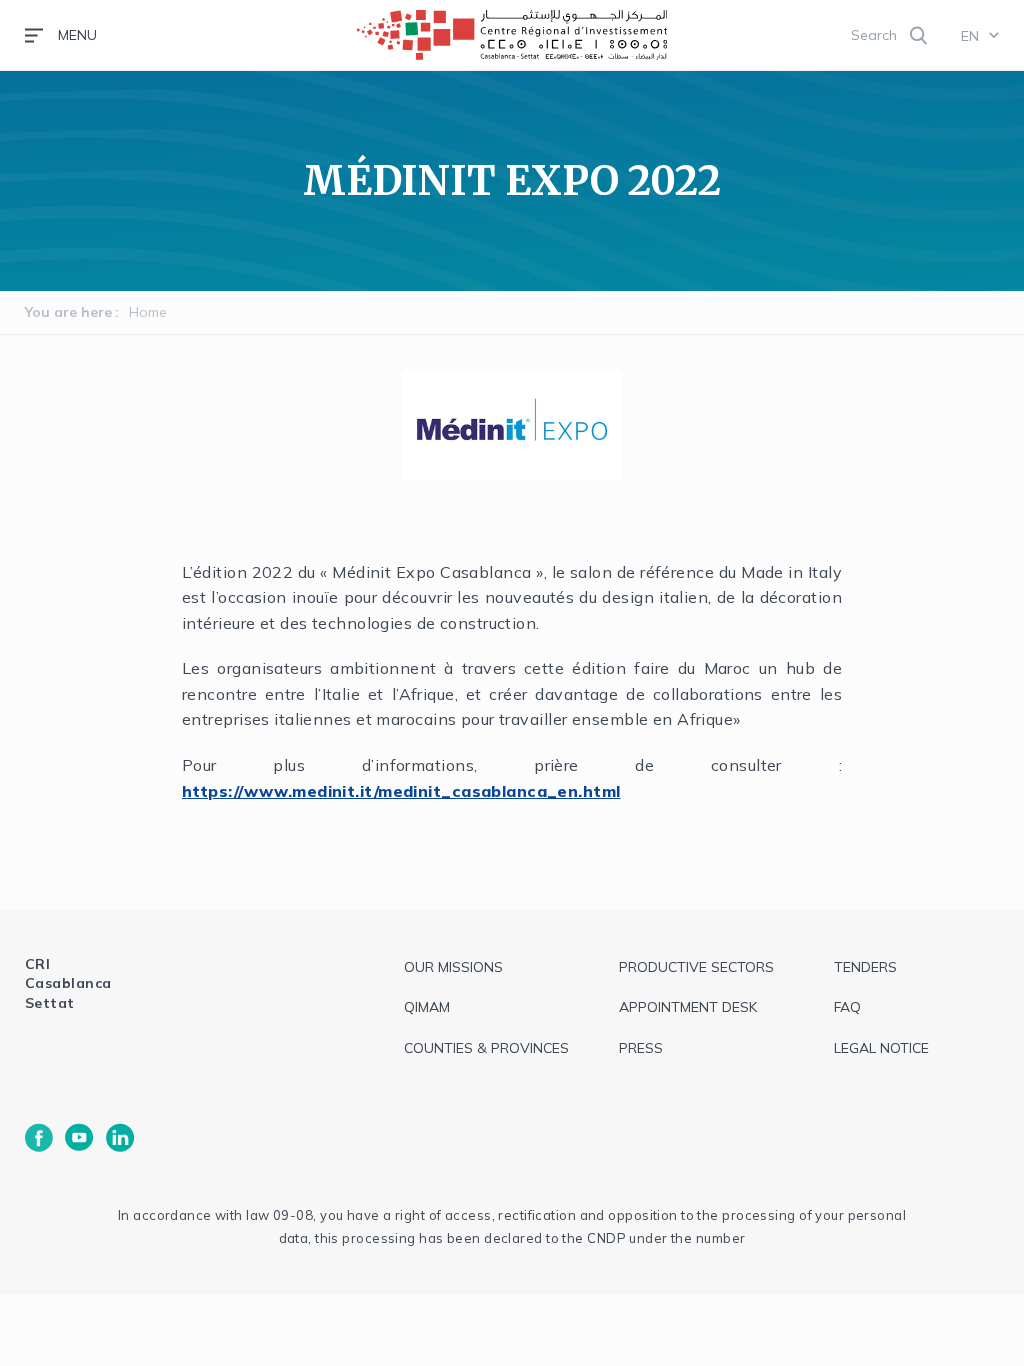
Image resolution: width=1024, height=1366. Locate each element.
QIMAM (427, 1007)
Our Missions (453, 967)
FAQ (847, 1007)
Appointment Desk (688, 1007)
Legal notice (881, 1048)
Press (641, 1048)
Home (148, 312)
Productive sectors (696, 967)
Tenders (865, 967)
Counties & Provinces (486, 1048)
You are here (68, 312)
